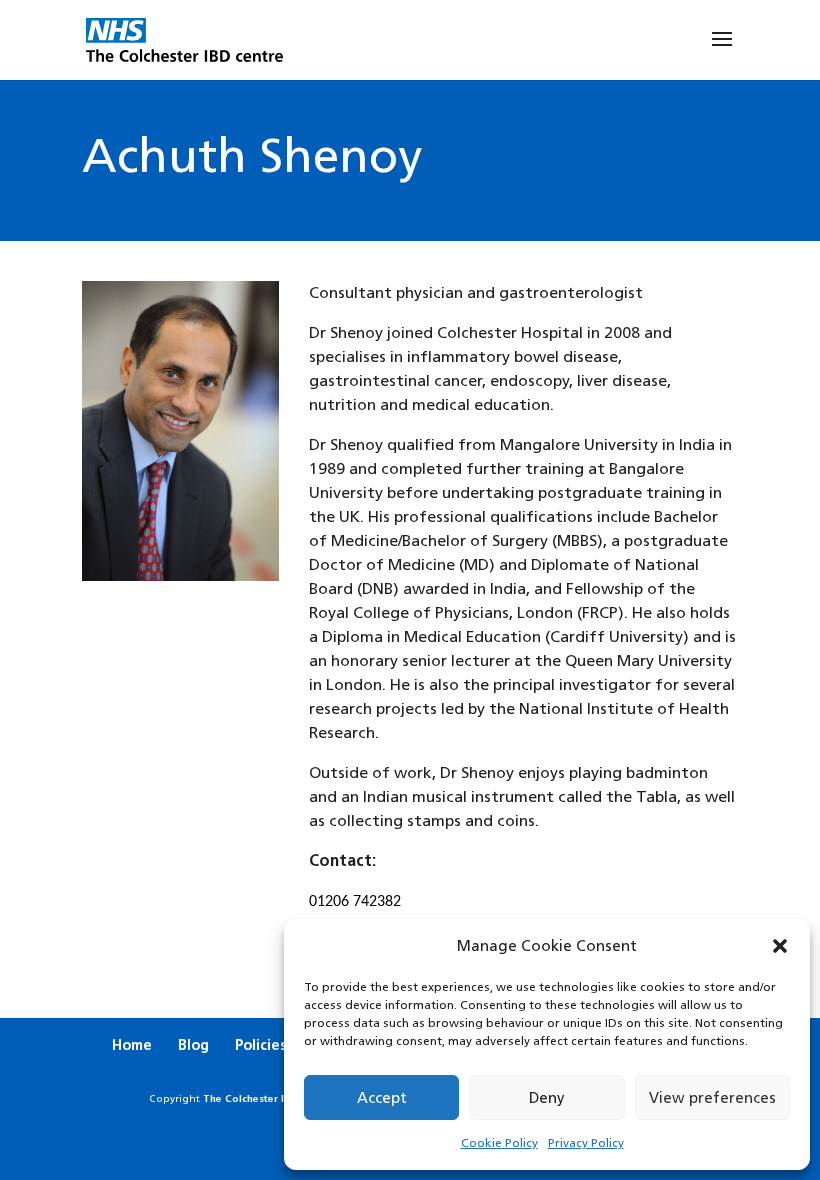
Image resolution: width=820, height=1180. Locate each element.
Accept (382, 1097)
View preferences (712, 1097)
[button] (780, 946)
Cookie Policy (499, 1143)
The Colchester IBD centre (267, 1098)
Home (132, 1045)
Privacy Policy (586, 1143)
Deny (547, 1097)
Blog (193, 1045)
